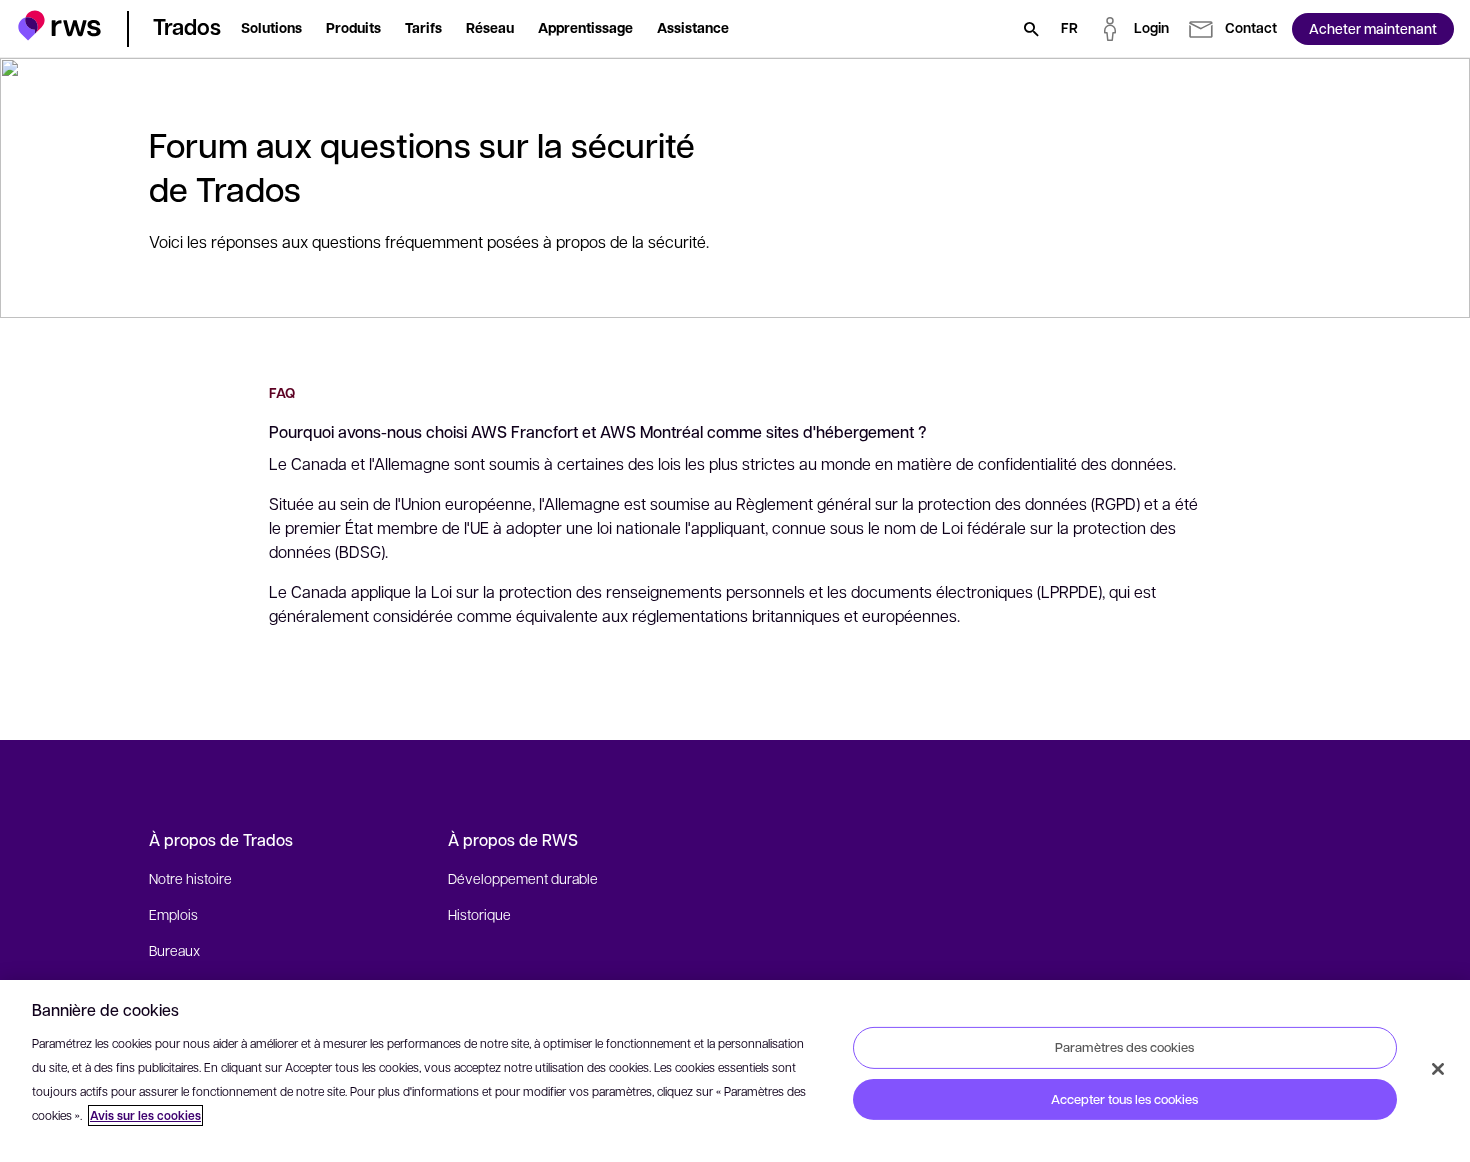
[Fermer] (1438, 1069)
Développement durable (523, 878)
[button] (59, 25)
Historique (479, 914)
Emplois (173, 914)
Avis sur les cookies (145, 1115)
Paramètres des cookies (1124, 1047)
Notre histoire (190, 878)
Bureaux (174, 950)
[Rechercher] (1031, 29)
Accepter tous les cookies (1124, 1099)
